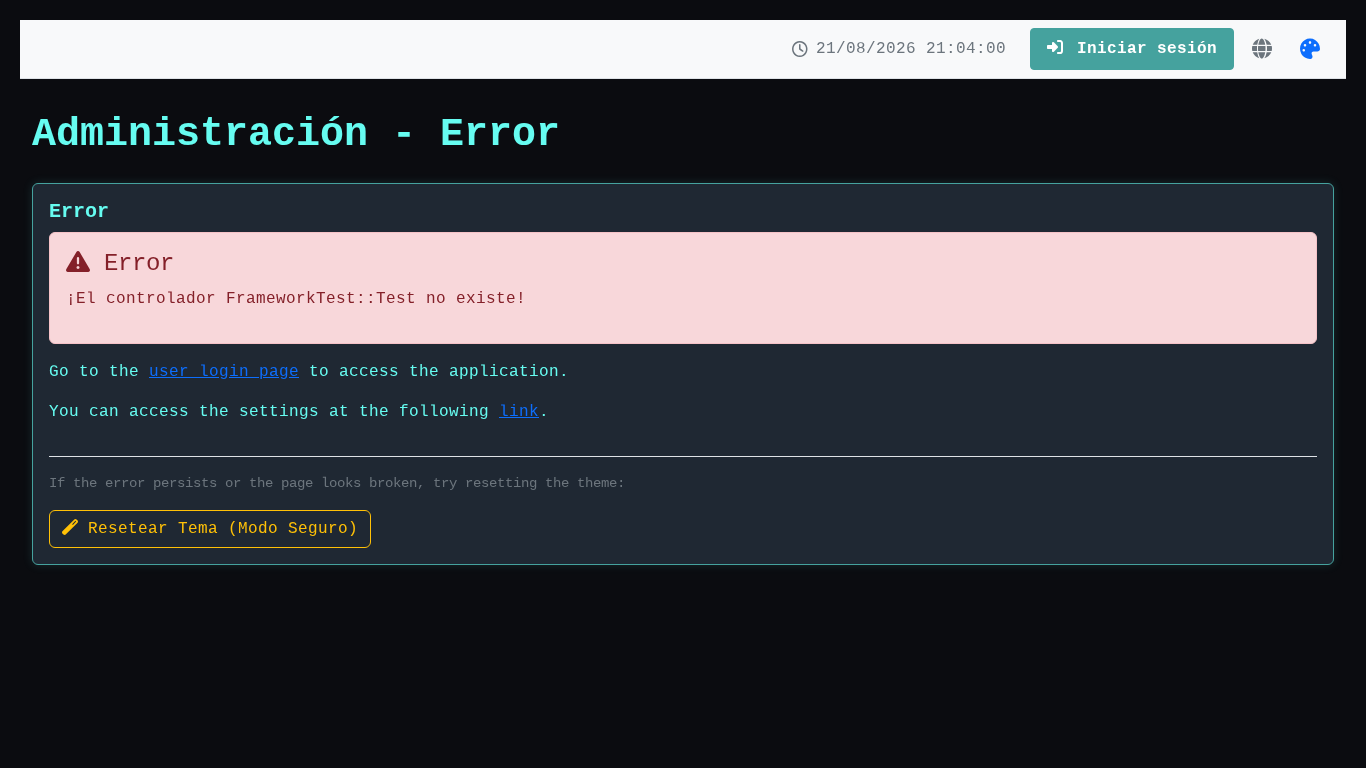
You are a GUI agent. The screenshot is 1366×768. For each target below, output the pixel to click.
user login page (224, 372)
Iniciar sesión (1142, 49)
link (519, 412)
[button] (1262, 48)
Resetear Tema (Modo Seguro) (218, 529)
